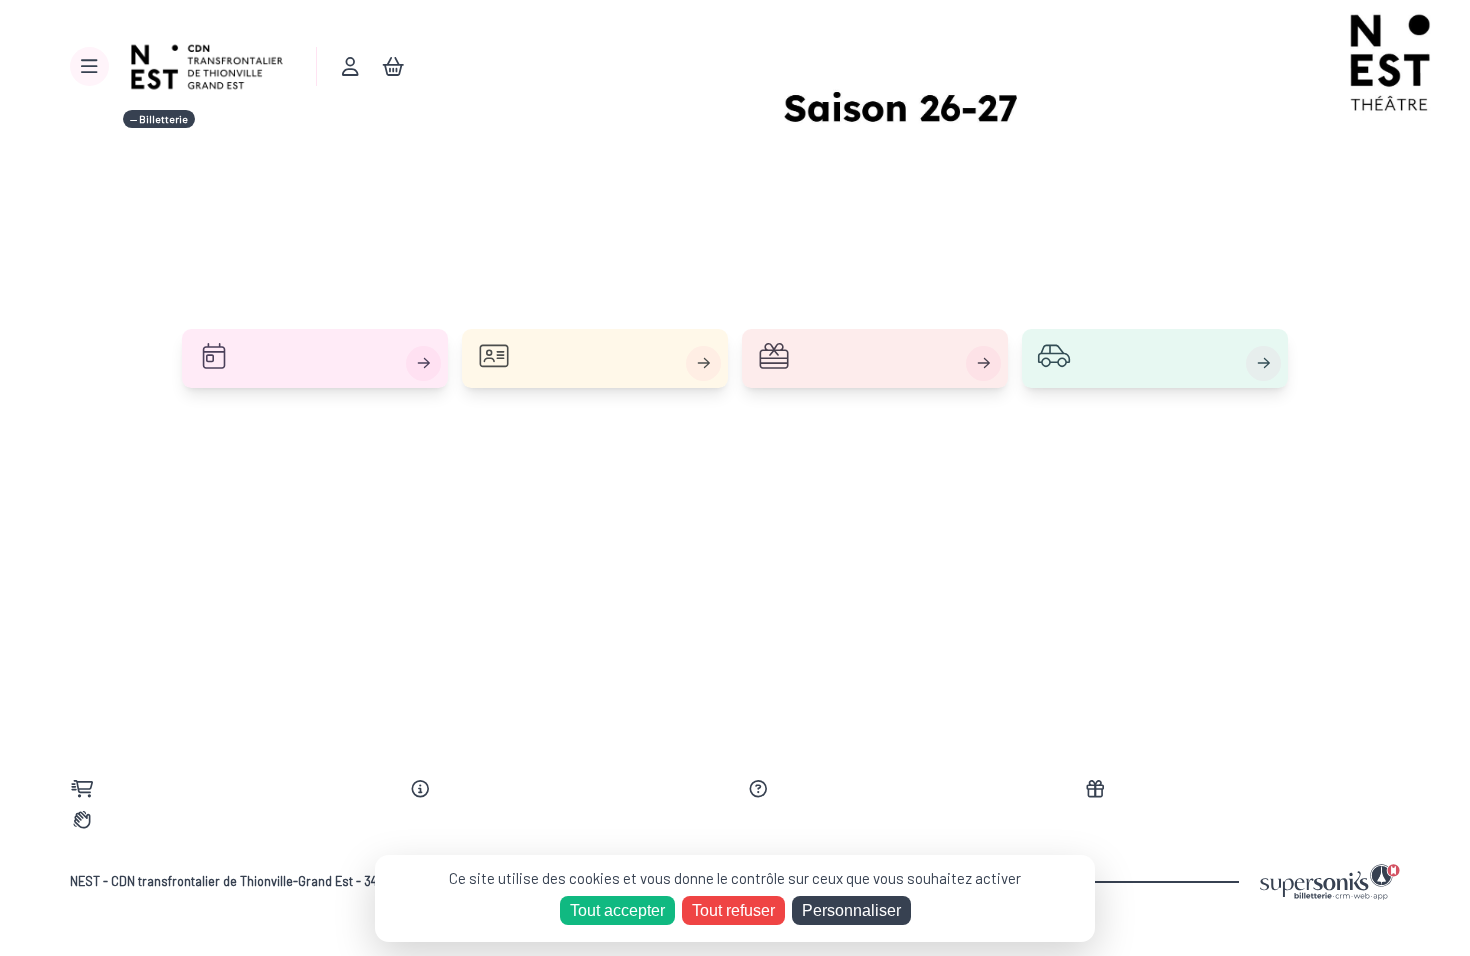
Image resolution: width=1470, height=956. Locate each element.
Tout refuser (733, 910)
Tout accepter (617, 910)
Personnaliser (851, 910)
